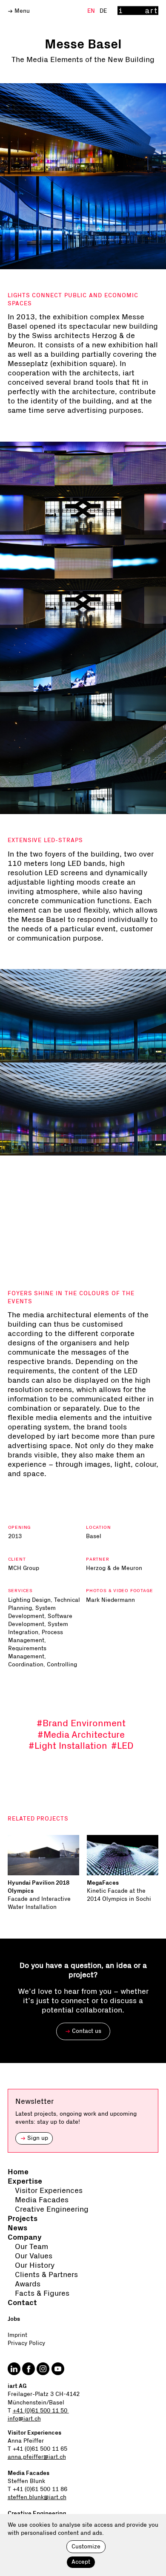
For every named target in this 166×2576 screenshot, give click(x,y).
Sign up (34, 2138)
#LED (122, 1746)
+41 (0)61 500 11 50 (41, 2411)
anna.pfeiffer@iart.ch (37, 2457)
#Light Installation (68, 1746)
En (92, 11)
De (103, 11)
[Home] (138, 11)
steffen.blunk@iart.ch (37, 2497)
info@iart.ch (24, 2419)
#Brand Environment (81, 1723)
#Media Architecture (81, 1735)
